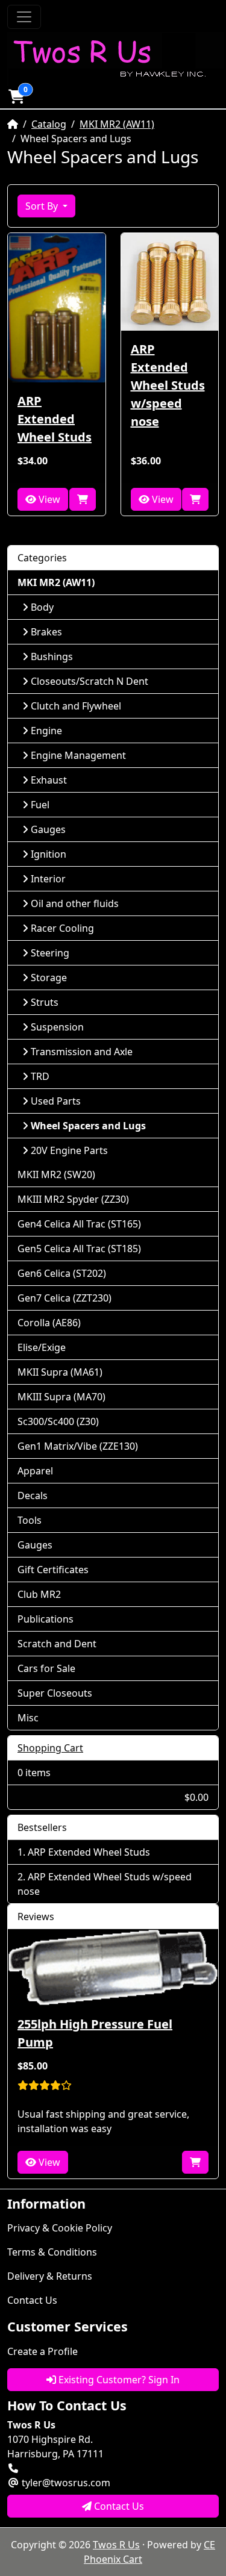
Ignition (49, 854)
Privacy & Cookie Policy (60, 2228)
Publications (46, 1619)
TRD (40, 1076)
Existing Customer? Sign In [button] (118, 2380)
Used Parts (56, 1101)
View (48, 499)
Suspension (57, 1027)
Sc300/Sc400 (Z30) (58, 1421)
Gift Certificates (53, 1570)
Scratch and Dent (57, 1644)
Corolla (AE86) (49, 1323)
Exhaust (49, 780)
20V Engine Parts (69, 1150)
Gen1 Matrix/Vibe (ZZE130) (78, 1446)
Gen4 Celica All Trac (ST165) (79, 1224)
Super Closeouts (55, 1693)
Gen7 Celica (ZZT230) (64, 1298)
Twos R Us (116, 2545)
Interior (48, 879)
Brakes (46, 632)
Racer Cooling (62, 928)
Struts (45, 1002)
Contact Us (32, 2300)
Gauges (48, 829)
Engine (46, 731)
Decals (33, 1495)
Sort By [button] (43, 206)
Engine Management (78, 755)
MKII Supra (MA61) (60, 1372)
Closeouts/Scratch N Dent (89, 681)
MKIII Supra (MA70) (61, 1397)
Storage (49, 978)
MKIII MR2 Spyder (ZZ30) (73, 1199)
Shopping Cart (50, 1748)
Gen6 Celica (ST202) (62, 1273)
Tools (30, 1520)
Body (42, 607)
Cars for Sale (46, 1668)
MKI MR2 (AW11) (117, 124)
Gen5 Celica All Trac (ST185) (79, 1249)
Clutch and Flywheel (76, 706)
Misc (28, 1718)
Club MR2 (39, 1594)
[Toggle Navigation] (24, 17)
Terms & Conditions (52, 2252)
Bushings (52, 656)
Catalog (49, 124)
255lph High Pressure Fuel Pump (95, 2033)
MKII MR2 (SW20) (56, 1174)
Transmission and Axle (82, 1052)
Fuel (40, 805)
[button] (16, 96)
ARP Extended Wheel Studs (55, 419)
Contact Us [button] (118, 2506)
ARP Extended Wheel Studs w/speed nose (168, 385)
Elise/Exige (42, 1347)
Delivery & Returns (50, 2276)
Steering (50, 953)
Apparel (35, 1471)
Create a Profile (42, 2351)
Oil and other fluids (75, 903)
